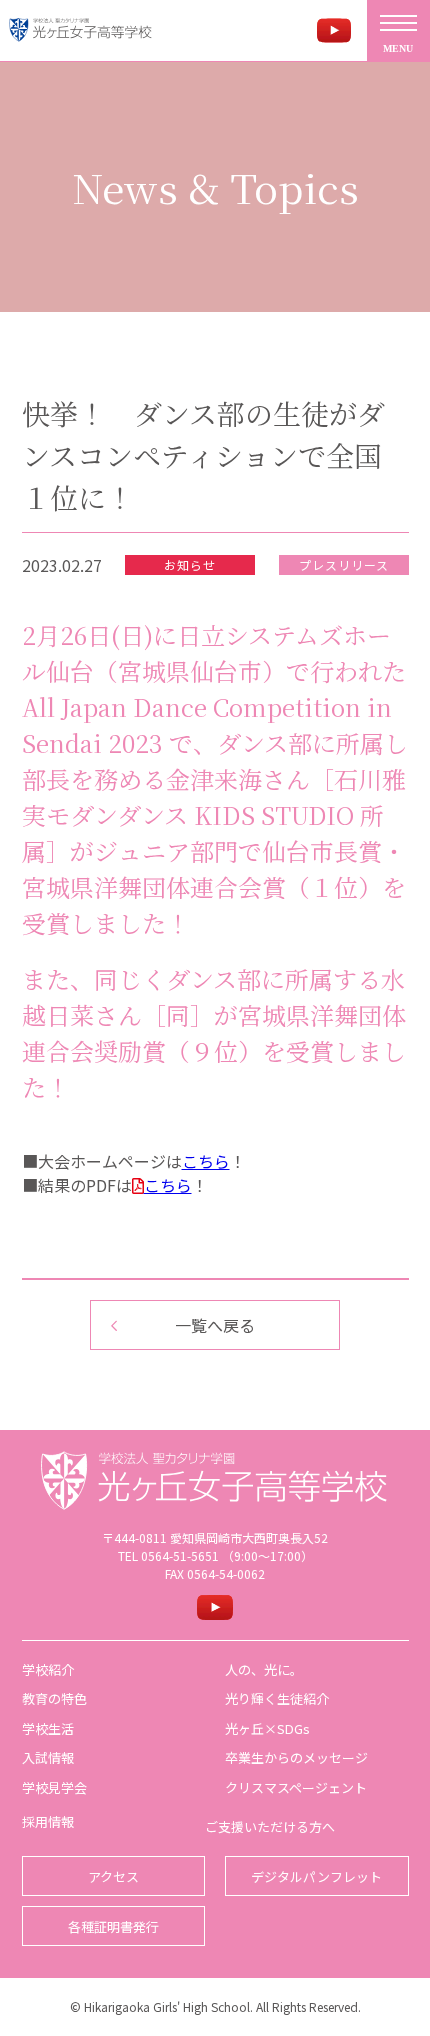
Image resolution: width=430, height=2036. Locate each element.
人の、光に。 (264, 1669)
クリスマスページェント (296, 1787)
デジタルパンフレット (316, 1876)
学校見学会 (54, 1787)
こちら (206, 1161)
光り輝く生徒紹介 (277, 1698)
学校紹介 (48, 1669)
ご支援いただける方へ (270, 1826)
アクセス (113, 1876)
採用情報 (48, 1821)
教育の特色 (54, 1698)
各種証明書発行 (113, 1926)
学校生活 (48, 1728)
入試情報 (48, 1757)
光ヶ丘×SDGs (267, 1728)
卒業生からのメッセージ (296, 1757)
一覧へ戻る (215, 1325)
